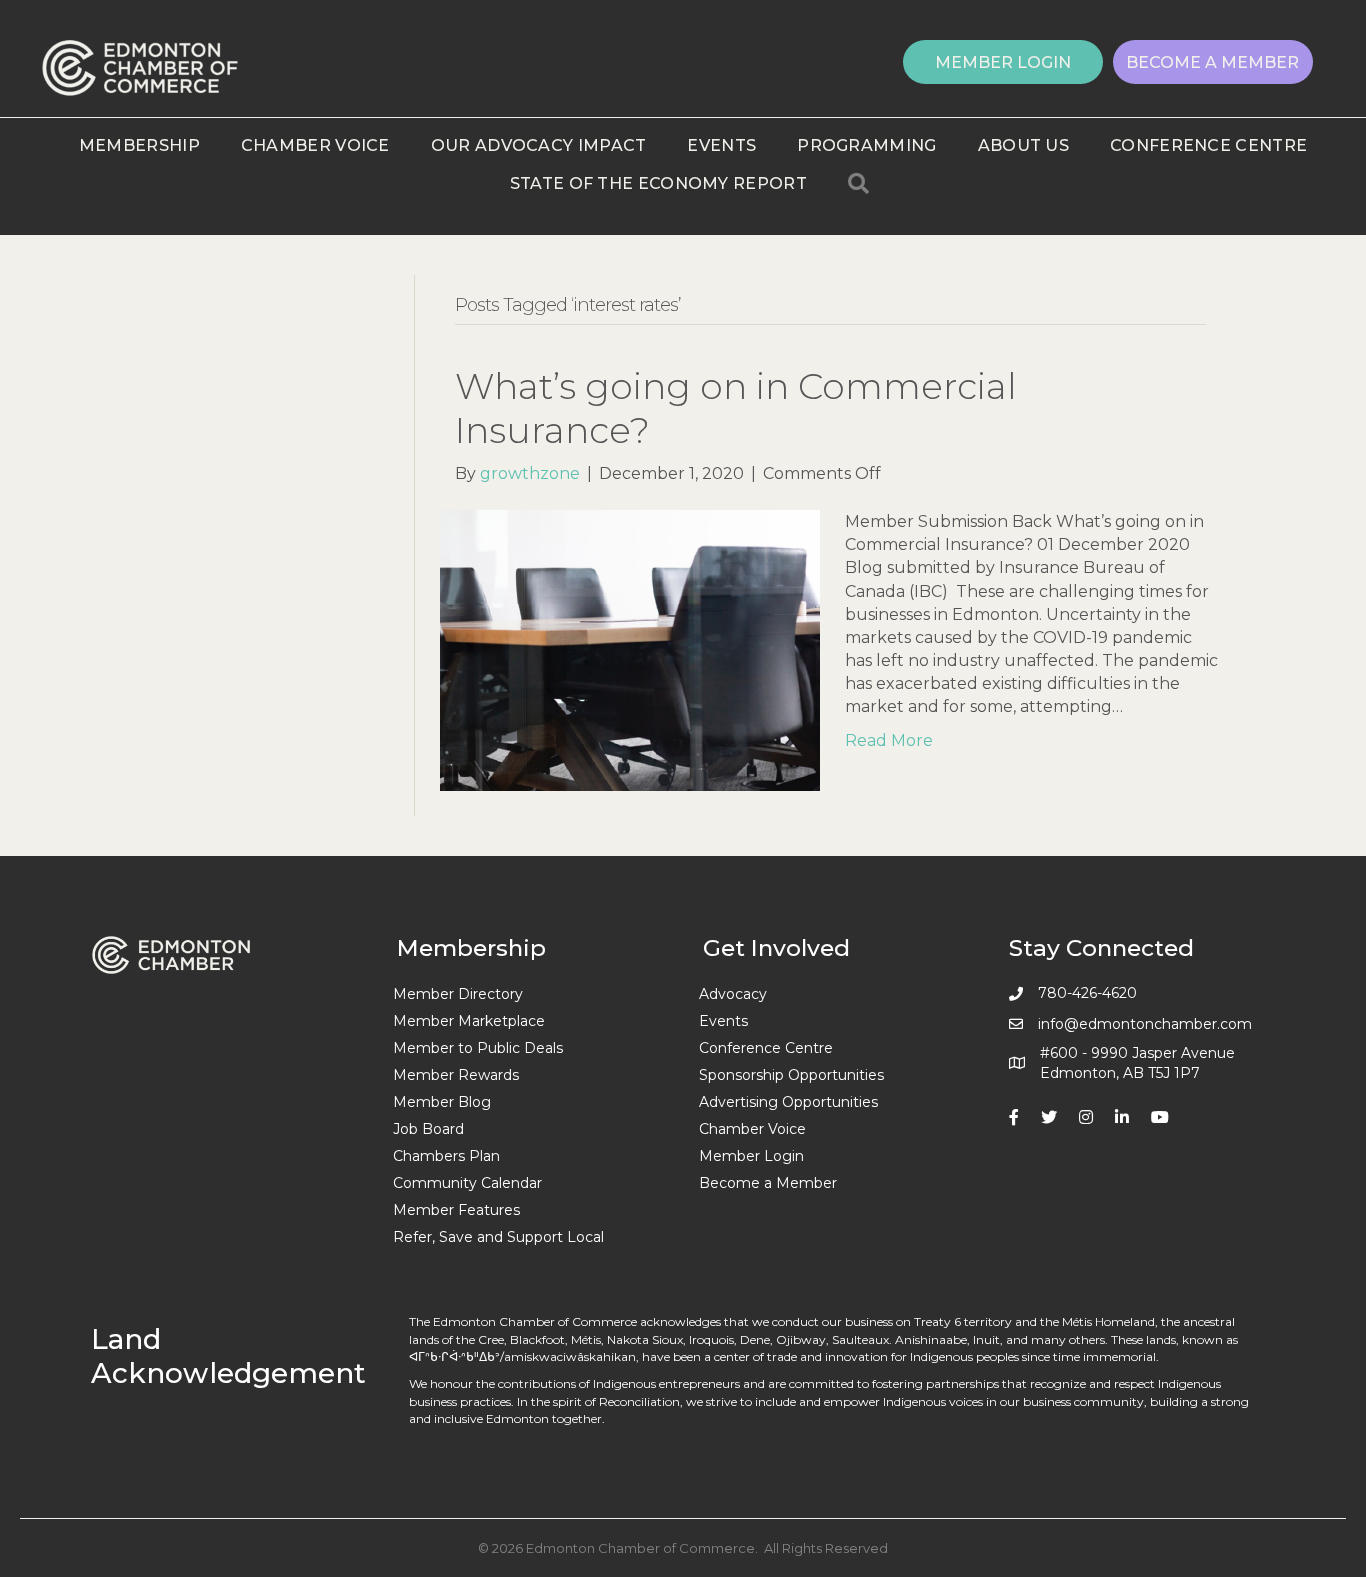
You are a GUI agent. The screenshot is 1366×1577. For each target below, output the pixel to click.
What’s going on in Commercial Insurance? (736, 407)
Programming (866, 145)
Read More (889, 740)
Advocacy (733, 994)
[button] (1003, 62)
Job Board (428, 1129)
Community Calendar (467, 1183)
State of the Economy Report (658, 183)
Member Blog (442, 1102)
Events (721, 145)
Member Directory (458, 994)
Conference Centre (1208, 145)
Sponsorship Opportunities (791, 1075)
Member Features (456, 1210)
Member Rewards (456, 1075)
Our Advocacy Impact (539, 145)
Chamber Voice (315, 145)
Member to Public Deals (478, 1048)
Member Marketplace (469, 1021)
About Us (1023, 145)
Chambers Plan (446, 1156)
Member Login (751, 1156)
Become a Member (768, 1183)
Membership (139, 145)
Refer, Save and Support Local (498, 1237)
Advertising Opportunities (788, 1102)
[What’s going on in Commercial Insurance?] (630, 649)
